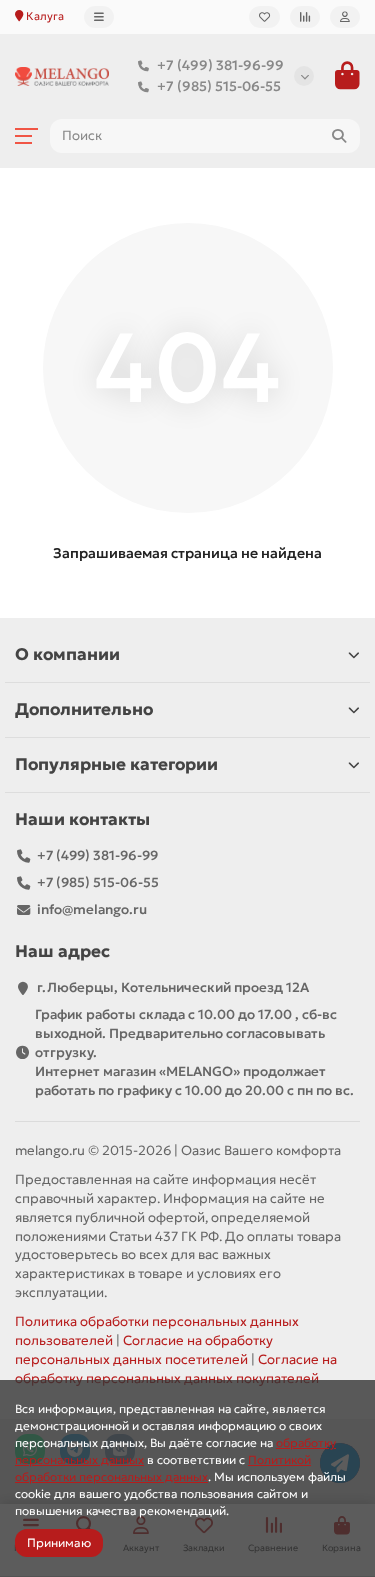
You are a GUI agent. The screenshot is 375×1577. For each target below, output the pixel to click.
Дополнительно (84, 709)
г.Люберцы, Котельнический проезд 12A (173, 987)
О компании (67, 654)
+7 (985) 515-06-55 (219, 86)
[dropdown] (99, 17)
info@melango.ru (92, 909)
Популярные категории (116, 764)
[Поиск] (339, 136)
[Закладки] (264, 17)
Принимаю (59, 1542)
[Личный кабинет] (345, 17)
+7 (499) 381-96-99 (220, 65)
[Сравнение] (305, 17)
